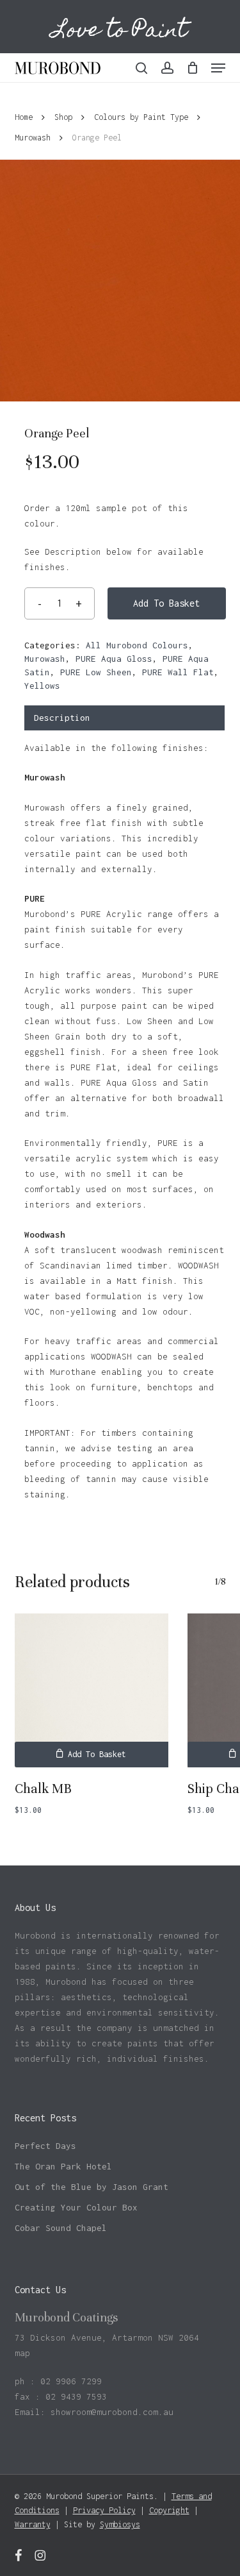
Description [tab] (62, 718)
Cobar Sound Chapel (61, 2228)
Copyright (169, 2510)
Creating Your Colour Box (76, 2207)
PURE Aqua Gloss (114, 659)
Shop (63, 117)
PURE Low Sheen (96, 672)
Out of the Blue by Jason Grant (92, 2187)
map (22, 2353)
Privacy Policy (104, 2510)
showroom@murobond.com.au (112, 2412)
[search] (141, 68)
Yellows (42, 686)
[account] (167, 68)
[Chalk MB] (92, 1690)
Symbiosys (120, 2524)
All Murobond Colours (137, 645)
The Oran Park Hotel (63, 2166)
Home (24, 117)
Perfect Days (45, 2146)
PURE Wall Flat (178, 672)
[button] (218, 68)
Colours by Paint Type (141, 117)
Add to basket (166, 603)
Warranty (33, 2524)
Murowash (33, 138)
